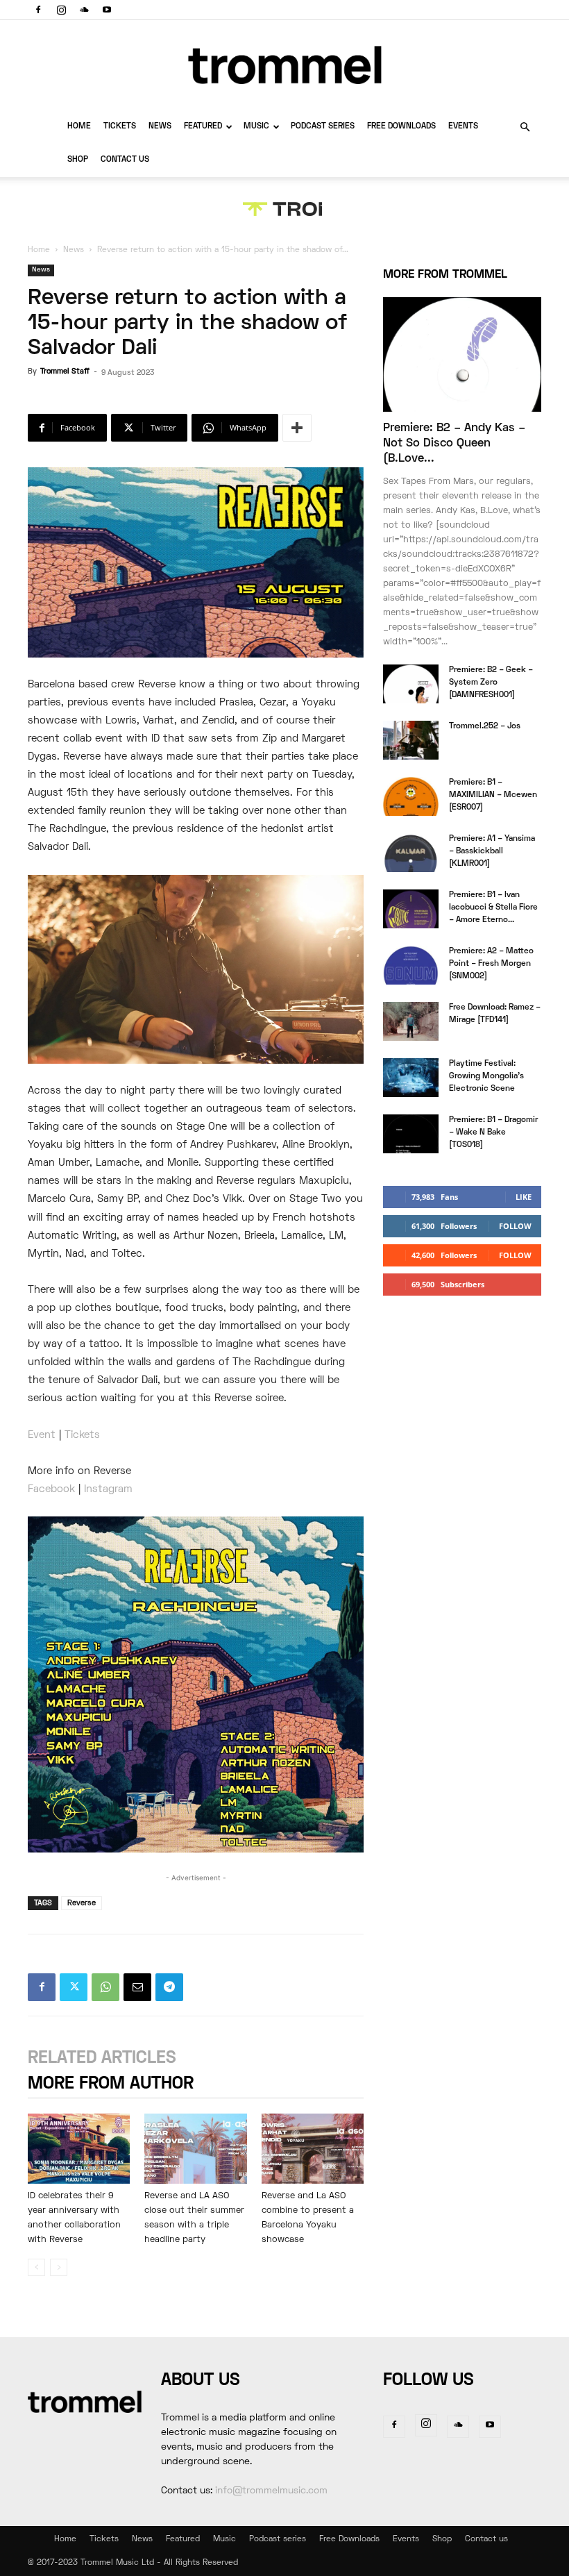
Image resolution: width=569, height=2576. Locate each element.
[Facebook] (38, 10)
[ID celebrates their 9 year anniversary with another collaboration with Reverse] (79, 2149)
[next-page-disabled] (59, 2267)
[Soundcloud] (84, 10)
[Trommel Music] (284, 65)
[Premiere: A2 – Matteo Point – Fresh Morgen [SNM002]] (411, 965)
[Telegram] (169, 1987)
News (160, 127)
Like (524, 1197)
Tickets (120, 127)
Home (79, 127)
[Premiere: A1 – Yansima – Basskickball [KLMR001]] (411, 853)
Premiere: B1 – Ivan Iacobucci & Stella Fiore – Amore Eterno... (493, 908)
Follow (515, 1226)
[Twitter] (74, 1987)
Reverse (82, 1903)
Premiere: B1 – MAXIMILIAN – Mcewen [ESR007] (493, 795)
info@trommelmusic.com (271, 2491)
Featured (203, 127)
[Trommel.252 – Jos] (411, 740)
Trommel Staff (65, 371)
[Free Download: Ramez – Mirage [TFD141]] (411, 1021)
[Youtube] (107, 10)
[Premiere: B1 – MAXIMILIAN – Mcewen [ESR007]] (411, 796)
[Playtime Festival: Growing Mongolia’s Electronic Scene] (411, 1078)
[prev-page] (36, 2267)
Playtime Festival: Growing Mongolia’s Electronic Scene (486, 1077)
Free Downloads (401, 127)
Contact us (125, 160)
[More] (297, 428)
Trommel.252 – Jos (485, 727)
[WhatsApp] (105, 1987)
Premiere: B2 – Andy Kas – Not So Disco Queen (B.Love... (454, 444)
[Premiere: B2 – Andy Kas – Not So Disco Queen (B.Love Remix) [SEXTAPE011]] (462, 354)
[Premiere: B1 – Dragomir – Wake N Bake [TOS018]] (411, 1134)
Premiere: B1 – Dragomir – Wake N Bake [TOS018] (493, 1133)
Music (256, 127)
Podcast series (323, 127)
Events (463, 127)
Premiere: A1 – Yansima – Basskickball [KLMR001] (492, 852)
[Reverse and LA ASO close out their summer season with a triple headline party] (195, 2149)
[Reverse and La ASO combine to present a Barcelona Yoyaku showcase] (313, 2149)
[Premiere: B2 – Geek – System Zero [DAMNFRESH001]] (411, 684)
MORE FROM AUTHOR (111, 2084)
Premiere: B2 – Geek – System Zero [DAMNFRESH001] (491, 683)
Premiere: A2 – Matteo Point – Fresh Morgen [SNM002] (491, 964)
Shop (78, 160)
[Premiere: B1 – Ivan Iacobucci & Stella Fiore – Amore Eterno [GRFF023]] (411, 909)
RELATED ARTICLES (102, 2058)
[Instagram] (61, 10)
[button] (525, 127)
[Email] (137, 1987)
